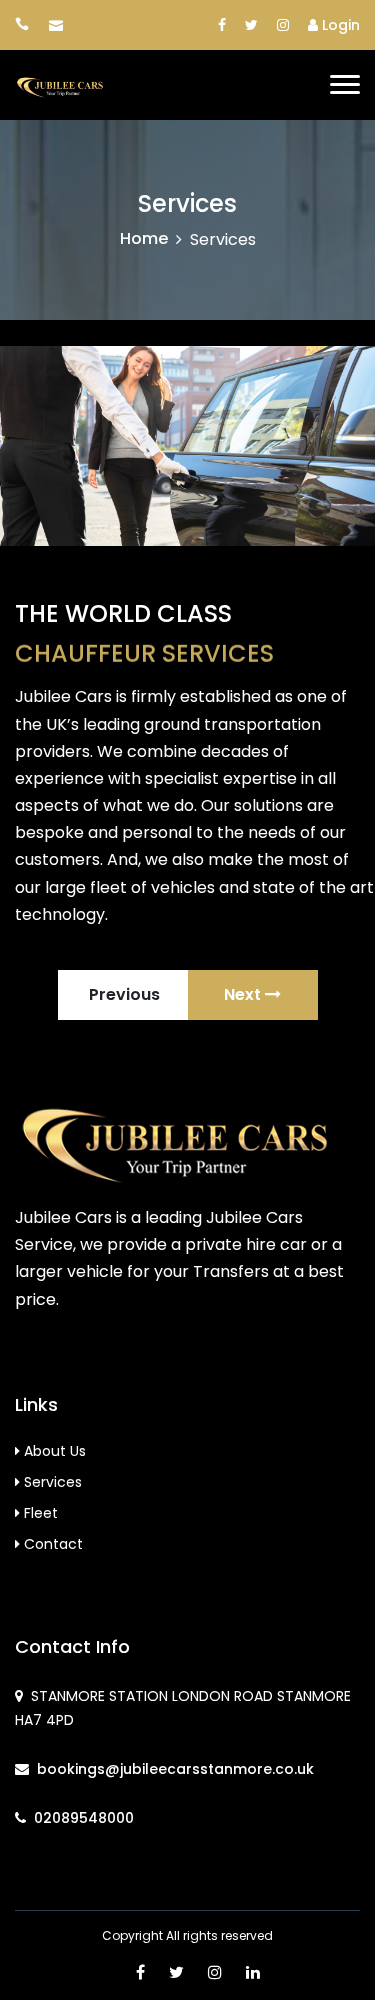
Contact (51, 1544)
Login (339, 25)
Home (144, 238)
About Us (53, 1451)
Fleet (39, 1513)
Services (51, 1482)
